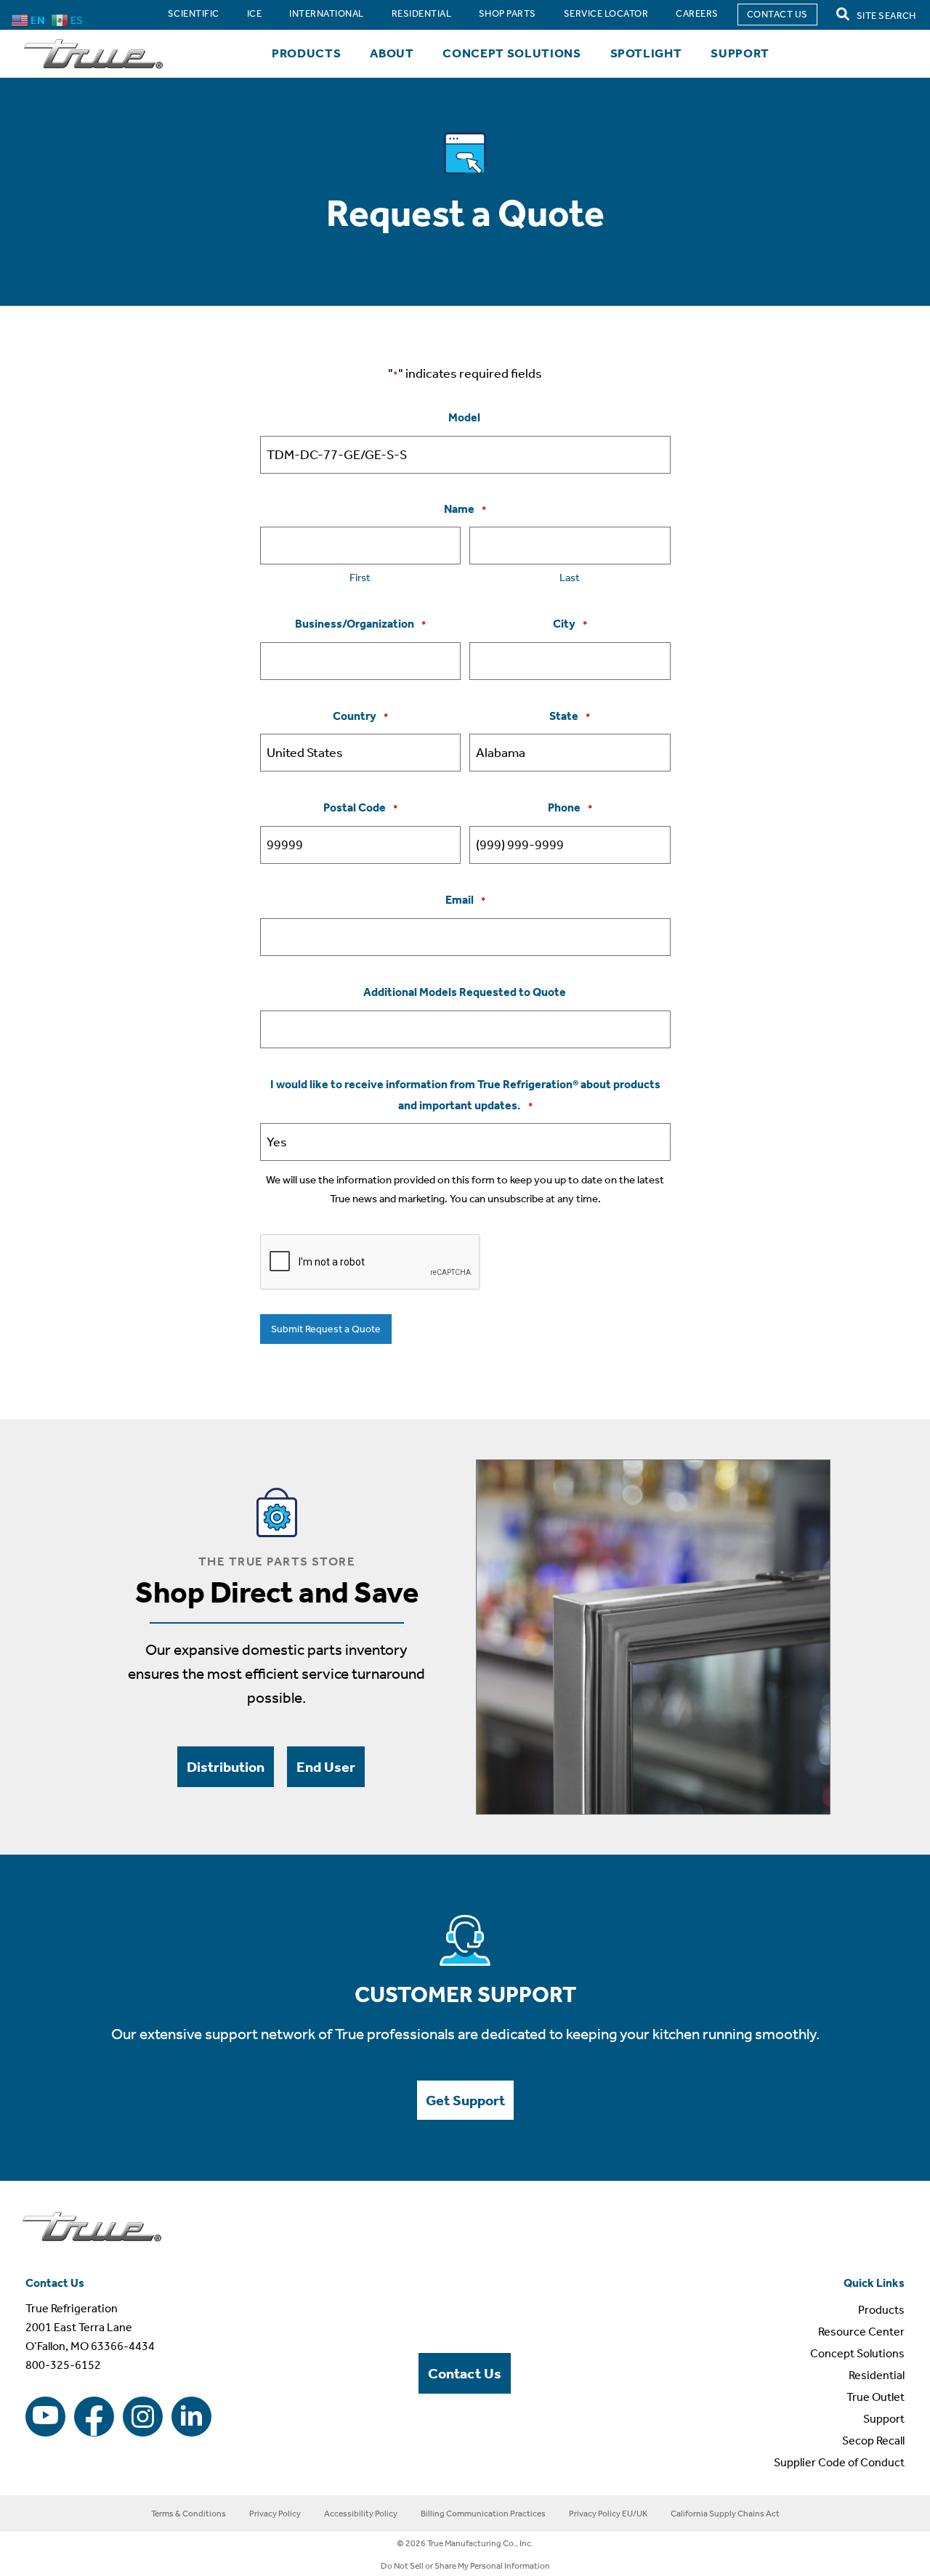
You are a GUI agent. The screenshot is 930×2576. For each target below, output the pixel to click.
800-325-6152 (63, 2365)
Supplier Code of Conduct (839, 2462)
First (360, 578)
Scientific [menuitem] (194, 13)
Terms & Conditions (189, 2514)
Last (570, 578)
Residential (877, 2375)
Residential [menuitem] (421, 13)
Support (740, 53)
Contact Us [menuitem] (777, 14)
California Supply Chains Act (725, 2514)
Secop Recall (873, 2441)
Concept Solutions (511, 53)
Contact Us (465, 2373)
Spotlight (646, 53)
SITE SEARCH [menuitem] (885, 16)
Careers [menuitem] (697, 13)
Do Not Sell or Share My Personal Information (465, 2566)
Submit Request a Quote (326, 1329)
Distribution (226, 1767)
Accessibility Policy (361, 2514)
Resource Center (332, 100)
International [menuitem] (326, 13)
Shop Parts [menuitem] (508, 13)
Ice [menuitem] (254, 13)
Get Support (465, 2100)
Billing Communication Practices (483, 2514)
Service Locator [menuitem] (606, 13)
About (392, 53)
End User (326, 1767)
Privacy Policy (275, 2514)
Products (306, 53)
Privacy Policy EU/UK (608, 2514)
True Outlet (876, 2397)
